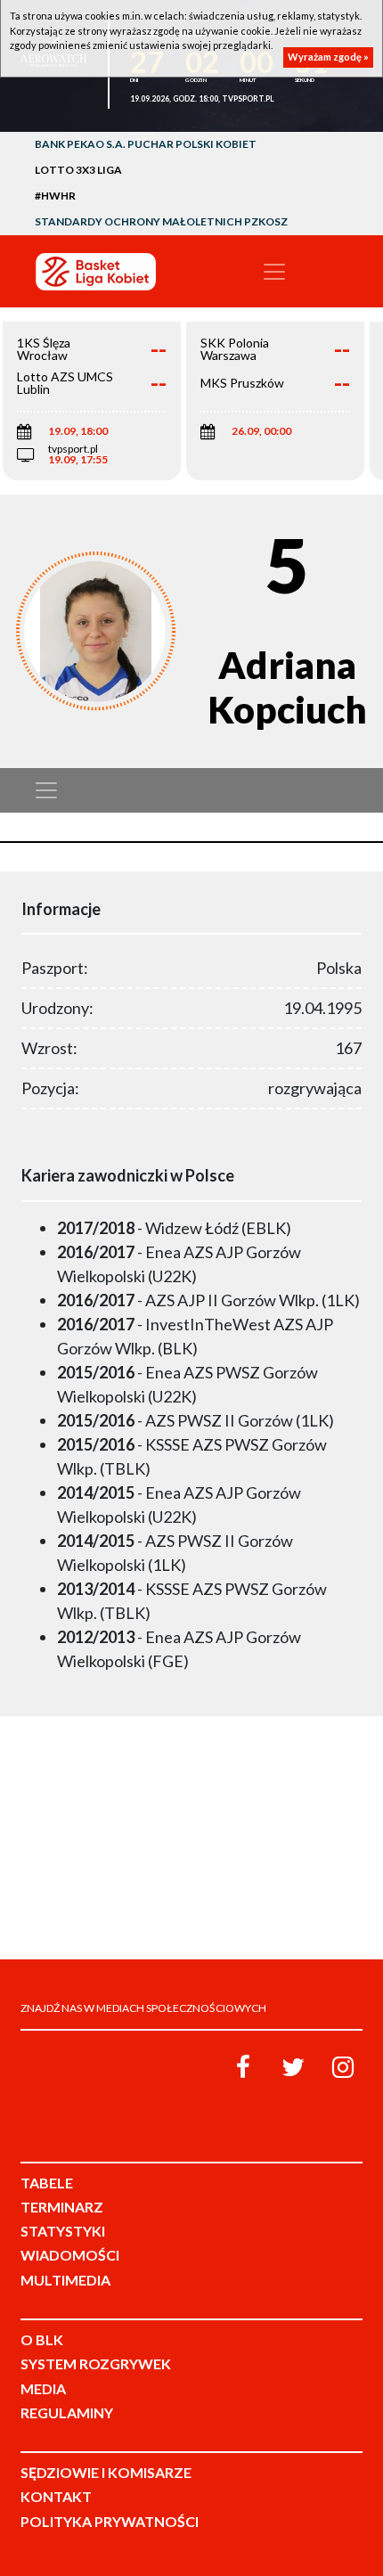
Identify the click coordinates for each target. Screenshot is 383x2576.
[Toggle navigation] (274, 272)
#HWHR (55, 196)
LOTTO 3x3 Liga (78, 170)
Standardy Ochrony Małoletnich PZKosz (161, 221)
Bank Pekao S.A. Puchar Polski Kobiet (146, 144)
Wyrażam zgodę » (328, 57)
